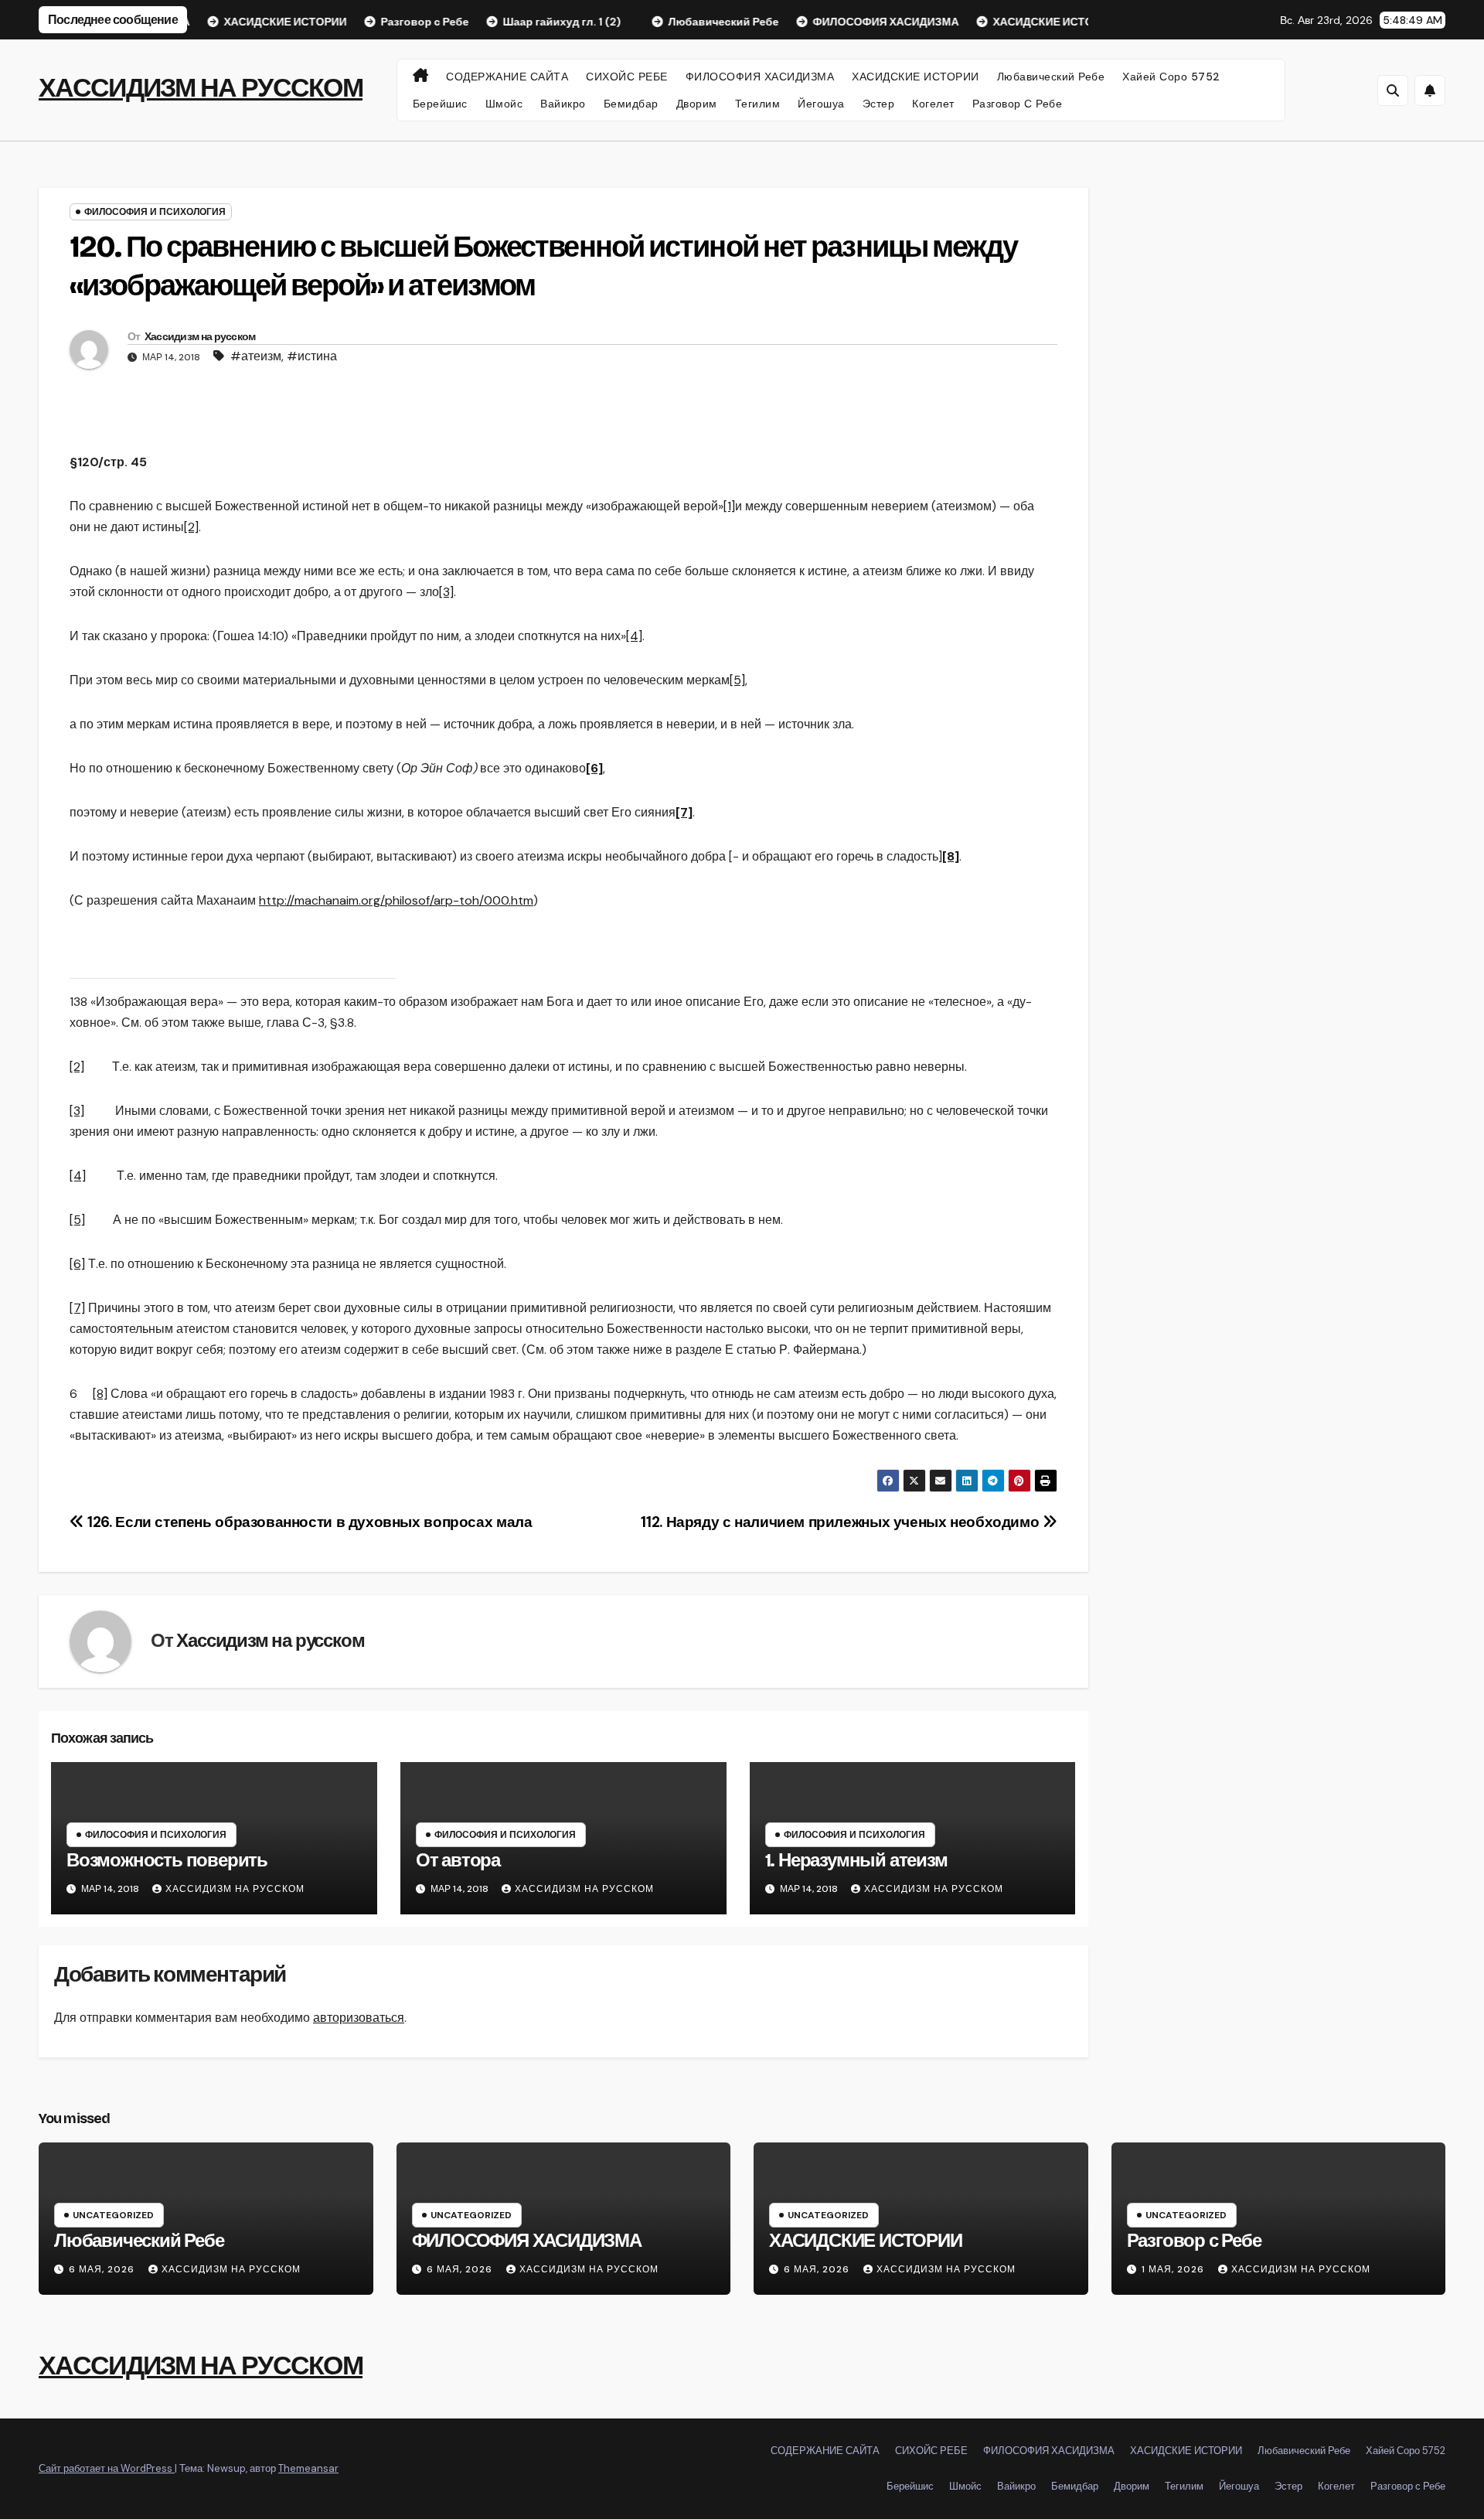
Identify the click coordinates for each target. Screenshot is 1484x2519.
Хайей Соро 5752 (1171, 77)
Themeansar (308, 2468)
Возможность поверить (167, 1860)
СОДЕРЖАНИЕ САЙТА (507, 77)
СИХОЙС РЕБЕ (627, 77)
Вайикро (563, 104)
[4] (634, 636)
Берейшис (440, 104)
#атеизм (256, 356)
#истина (312, 356)
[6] (77, 1264)
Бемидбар (631, 104)
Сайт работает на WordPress (107, 2468)
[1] (729, 506)
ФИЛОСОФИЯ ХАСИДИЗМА (760, 77)
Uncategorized (113, 2215)
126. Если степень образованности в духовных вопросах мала (308, 1522)
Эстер (879, 104)
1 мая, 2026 (1174, 2269)
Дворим (697, 104)
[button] (1393, 90)
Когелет (933, 104)
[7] (77, 1308)
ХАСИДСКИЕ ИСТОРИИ (916, 77)
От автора (458, 1860)
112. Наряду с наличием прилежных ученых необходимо (841, 1522)
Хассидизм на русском (200, 337)
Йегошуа (821, 104)
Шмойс (504, 104)
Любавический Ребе (1051, 77)
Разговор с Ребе (1018, 104)
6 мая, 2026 (103, 2269)
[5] (737, 680)
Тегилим (758, 104)
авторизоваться (359, 2018)
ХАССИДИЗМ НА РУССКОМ (201, 88)
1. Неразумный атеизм (856, 1860)
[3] (446, 592)
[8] (100, 1394)
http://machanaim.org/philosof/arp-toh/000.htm (396, 900)
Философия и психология (155, 212)
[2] (191, 527)
